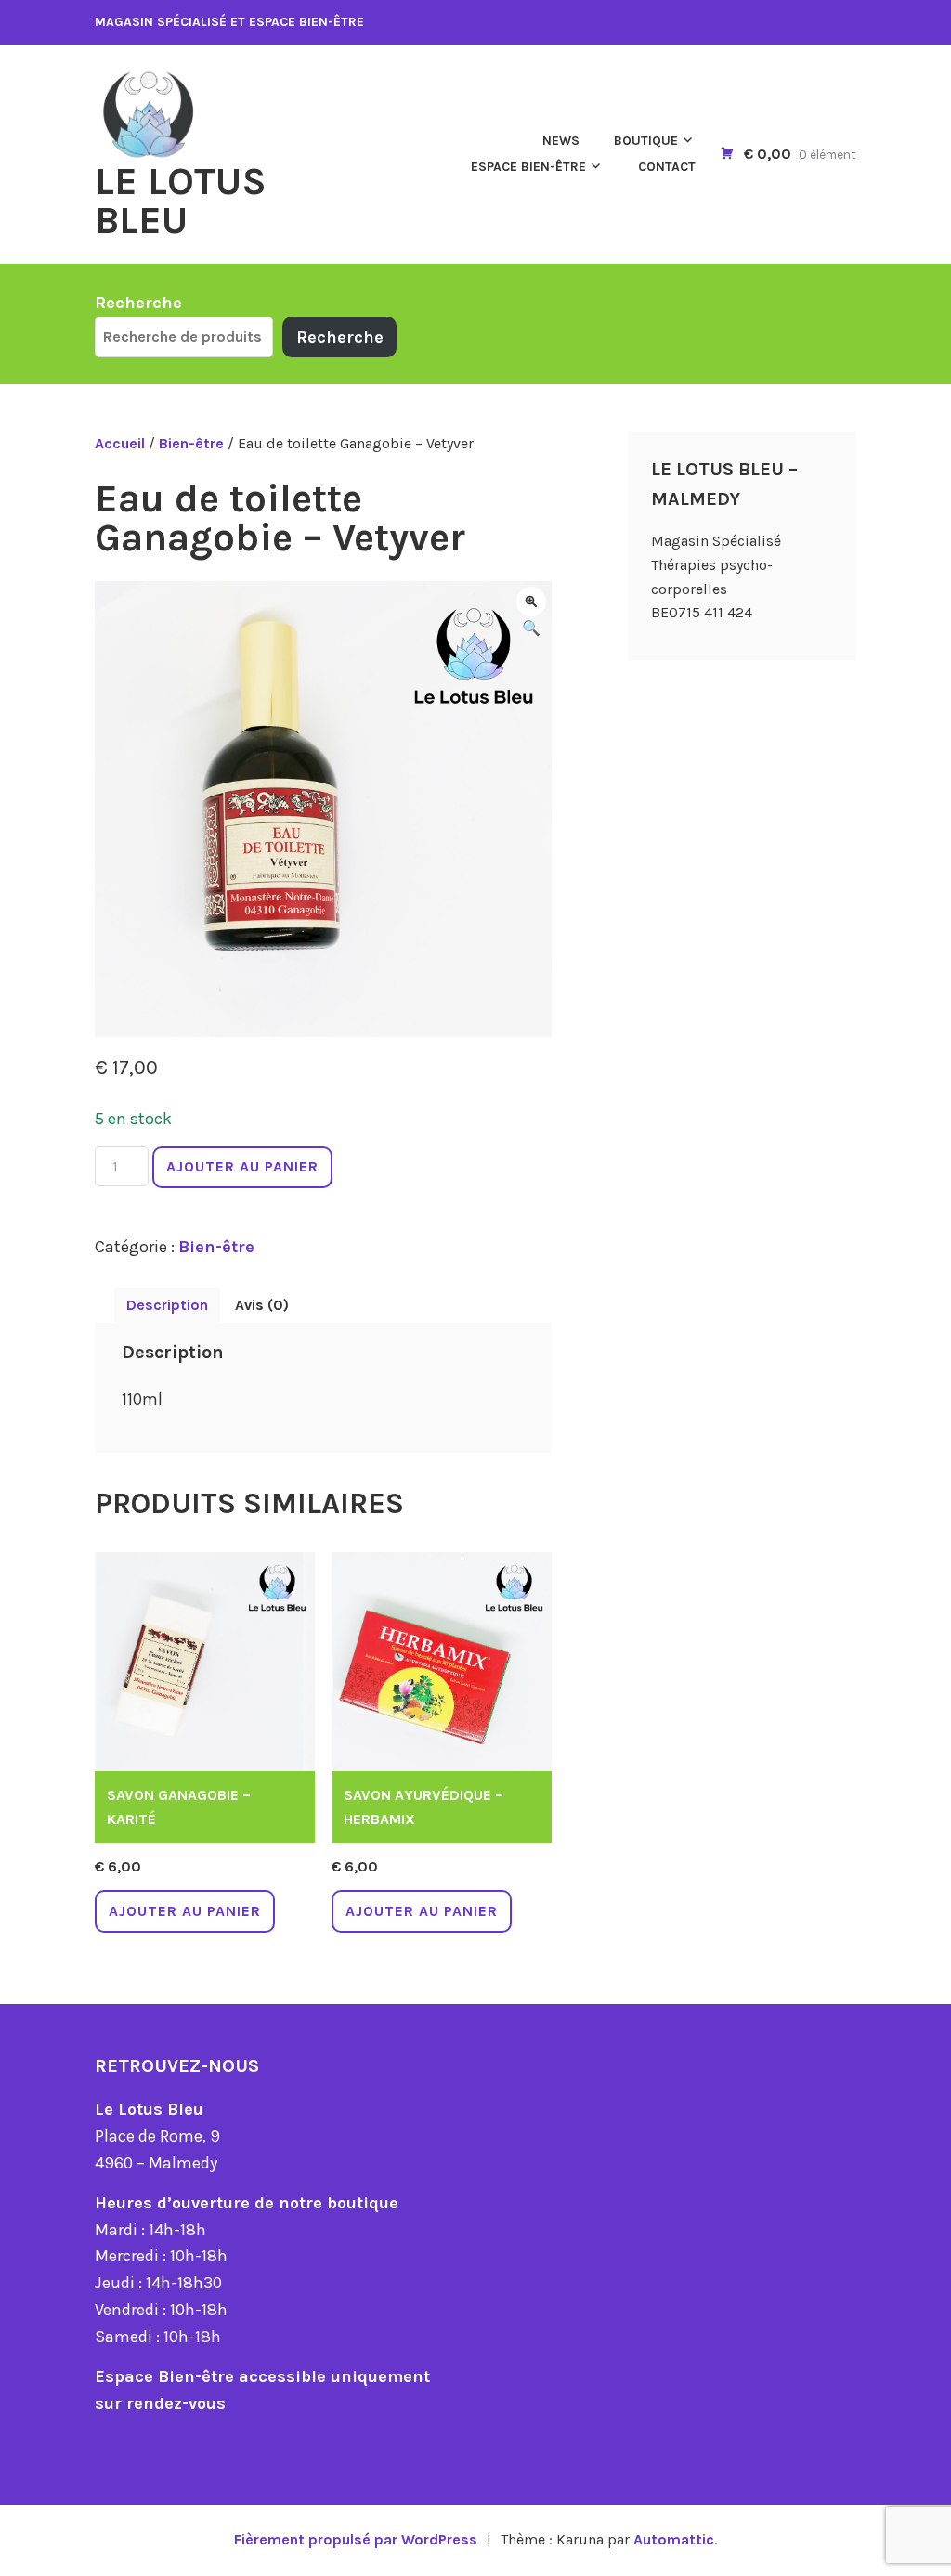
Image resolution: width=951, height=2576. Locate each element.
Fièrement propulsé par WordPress (356, 2539)
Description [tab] (167, 1305)
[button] (531, 602)
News (561, 141)
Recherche (138, 303)
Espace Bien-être (528, 167)
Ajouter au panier (242, 1166)
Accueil (120, 443)
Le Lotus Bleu (181, 201)
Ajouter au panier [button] (185, 1911)
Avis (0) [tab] (262, 1305)
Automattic (674, 2539)
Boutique (646, 141)
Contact (667, 167)
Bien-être (191, 443)
